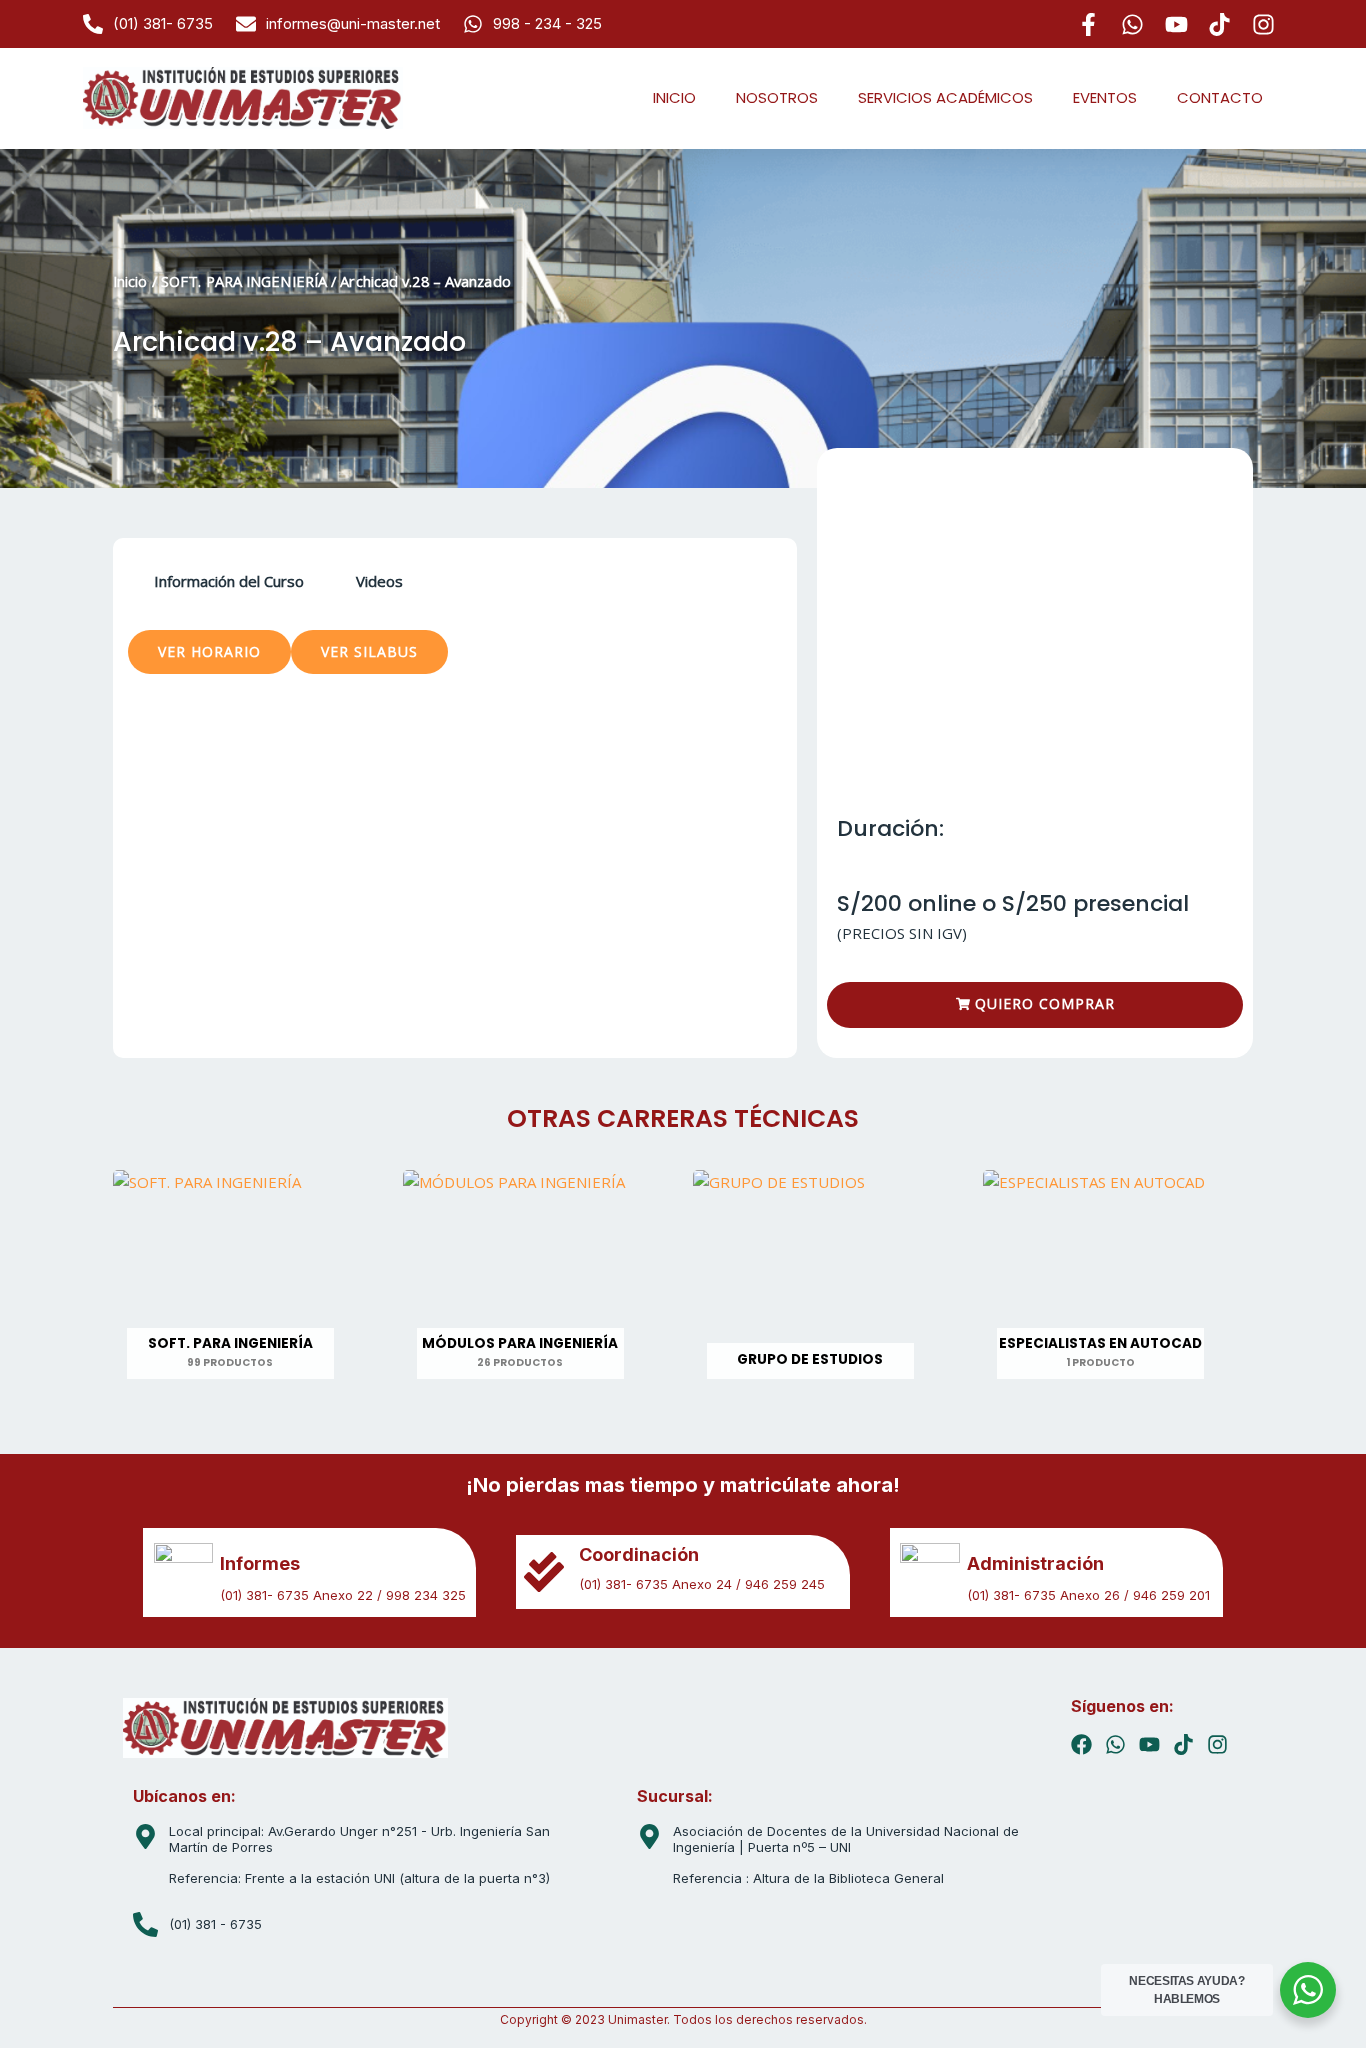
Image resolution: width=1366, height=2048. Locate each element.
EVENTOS (1105, 97)
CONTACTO (1220, 97)
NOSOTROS (777, 97)
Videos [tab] (379, 581)
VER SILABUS (369, 651)
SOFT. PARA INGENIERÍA (244, 281)
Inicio (130, 281)
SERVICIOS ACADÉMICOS (945, 97)
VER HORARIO (209, 651)
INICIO (674, 97)
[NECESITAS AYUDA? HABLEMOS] (1308, 1990)
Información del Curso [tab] (229, 581)
